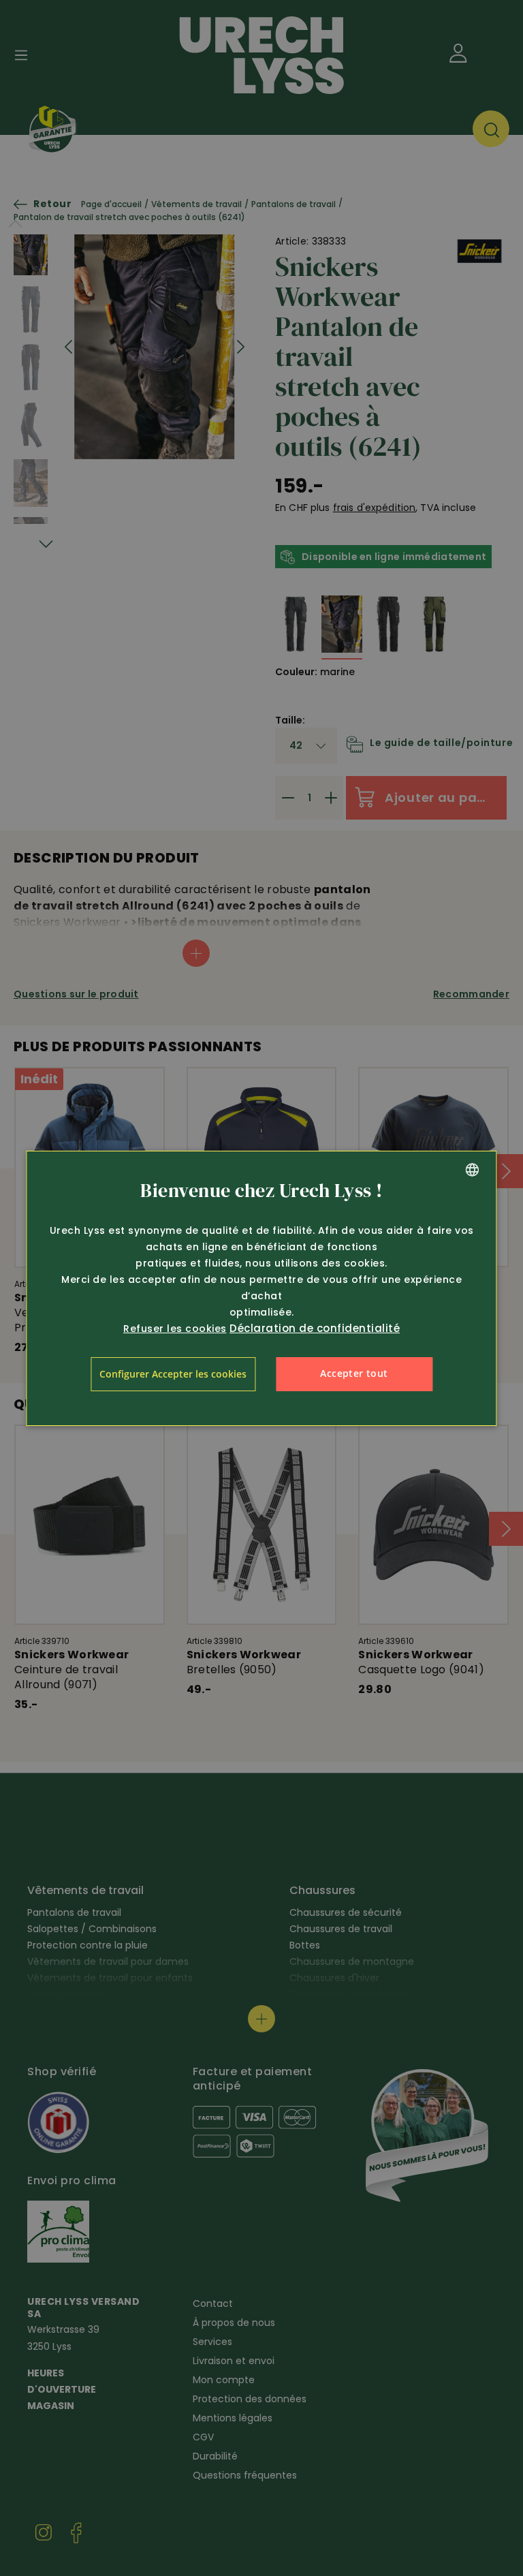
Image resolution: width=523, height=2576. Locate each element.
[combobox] (473, 1170)
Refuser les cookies (175, 1329)
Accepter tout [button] (354, 1373)
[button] (173, 1374)
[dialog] (261, 1288)
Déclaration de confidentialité (315, 1328)
